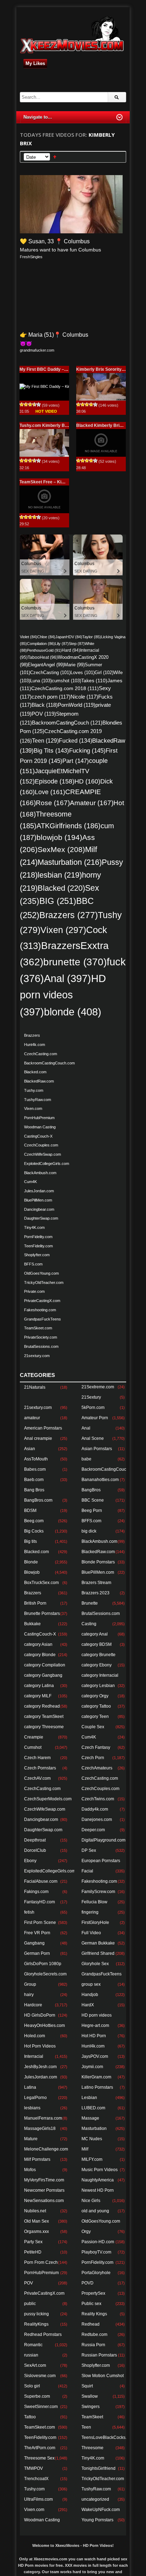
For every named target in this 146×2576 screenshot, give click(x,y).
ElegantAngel (46, 665)
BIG (58, 901)
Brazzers (69, 915)
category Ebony (97, 1665)
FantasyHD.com (40, 1902)
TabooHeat (43, 657)
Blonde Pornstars (98, 1562)
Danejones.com (97, 1820)
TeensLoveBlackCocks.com (108, 2437)
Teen (45, 741)
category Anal (95, 1634)
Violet (29, 637)
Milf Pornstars (37, 2159)
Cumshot (33, 1747)
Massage (90, 2118)
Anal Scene (93, 1438)
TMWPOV (33, 2468)
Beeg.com (34, 1521)
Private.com (34, 1291)
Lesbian (89, 2098)
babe (86, 1459)
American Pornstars (43, 1428)
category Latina (39, 1686)
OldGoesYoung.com (41, 1273)
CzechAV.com (37, 1778)
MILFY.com (92, 2159)
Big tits (30, 1541)
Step (77, 644)
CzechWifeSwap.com (43, 1154)
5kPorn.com (93, 1408)
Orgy (86, 2231)
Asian (30, 1449)
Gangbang (34, 1943)
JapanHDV (69, 637)
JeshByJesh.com (40, 2067)
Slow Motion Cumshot (103, 2376)
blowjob (59, 837)
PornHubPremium (39, 1118)
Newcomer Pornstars (44, 2190)
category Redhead (42, 1706)
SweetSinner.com (41, 2407)
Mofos (30, 2170)
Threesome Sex (39, 2458)
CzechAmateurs (97, 1768)
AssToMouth (36, 1459)
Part (76, 761)
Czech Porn (93, 1758)
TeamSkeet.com (38, 1328)
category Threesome (44, 1727)
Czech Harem (37, 1758)
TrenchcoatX (36, 2479)
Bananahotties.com (100, 1480)
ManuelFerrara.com (43, 2118)
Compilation (41, 644)
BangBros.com (38, 1500)
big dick (89, 1531)
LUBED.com (93, 2108)
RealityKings (36, 2324)
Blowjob (32, 1572)
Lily (62, 644)
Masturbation (70, 862)
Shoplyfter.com (37, 1255)
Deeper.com (93, 1830)
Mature (31, 2139)
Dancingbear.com (39, 1209)
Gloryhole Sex (95, 1964)
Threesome (92, 2448)
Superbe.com (37, 2396)
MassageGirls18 (40, 2128)
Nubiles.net (35, 2211)
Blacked (61, 888)
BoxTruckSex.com (41, 1583)
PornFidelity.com (38, 1237)
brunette (75, 962)
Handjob (90, 1995)
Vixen (63, 930)
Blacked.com (35, 1072)
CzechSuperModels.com (48, 1799)
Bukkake (32, 1624)
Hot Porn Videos (40, 2046)
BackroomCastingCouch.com (49, 1063)
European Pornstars (101, 1861)
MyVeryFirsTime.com (44, 2180)
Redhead (91, 2324)
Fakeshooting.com (40, 1310)
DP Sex (89, 1850)
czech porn (51, 697)
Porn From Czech (41, 2262)
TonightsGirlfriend (99, 2468)
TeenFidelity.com (38, 1246)
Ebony (30, 1861)
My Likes (35, 63)
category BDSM (97, 1644)
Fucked (75, 741)
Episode (55, 781)
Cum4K (30, 1182)
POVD (88, 2283)
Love (50, 792)
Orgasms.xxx (36, 2231)
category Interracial (100, 1675)
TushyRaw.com (38, 1100)
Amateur (92, 803)
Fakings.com (36, 1892)
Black (45, 705)
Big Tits (51, 751)
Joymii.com (92, 2067)
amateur (32, 1418)
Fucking (87, 751)
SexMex (61, 850)
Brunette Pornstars (42, 1614)
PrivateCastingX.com (42, 1301)
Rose (53, 803)
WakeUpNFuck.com (101, 2510)
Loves (83, 673)
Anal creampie (38, 1438)
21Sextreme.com (98, 1387)
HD (87, 781)
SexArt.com (35, 2365)
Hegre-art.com (95, 2025)
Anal (68, 978)
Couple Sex (93, 1727)
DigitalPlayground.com (103, 1840)
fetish (29, 1912)
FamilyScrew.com (98, 1892)
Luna (41, 681)
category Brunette (99, 1655)
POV (44, 714)
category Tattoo (96, 1706)
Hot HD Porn (94, 2036)
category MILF (38, 1696)
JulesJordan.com (39, 1191)
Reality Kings (94, 2314)
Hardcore (33, 2005)
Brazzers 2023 (96, 1593)
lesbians (32, 2108)
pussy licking (36, 2314)
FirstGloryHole (95, 1922)
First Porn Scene (40, 1922)
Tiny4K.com (34, 1227)
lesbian (60, 875)
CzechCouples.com (41, 1145)
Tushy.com (34, 1090)
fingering (90, 1912)
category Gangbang (43, 1675)
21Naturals (35, 1387)
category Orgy (95, 1696)
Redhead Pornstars (43, 2334)
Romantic (33, 2345)
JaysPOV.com (95, 2056)
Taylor (92, 637)
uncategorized (95, 2499)
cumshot (66, 681)
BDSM (30, 1511)
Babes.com (35, 1469)
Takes (94, 680)
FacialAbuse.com (41, 1881)
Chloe (46, 637)
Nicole (84, 697)
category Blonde (40, 1655)
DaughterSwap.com (41, 1218)
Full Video (91, 1933)
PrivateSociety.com (41, 1337)
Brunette (90, 1603)
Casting (89, 1624)
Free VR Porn (37, 1933)
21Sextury (91, 1397)
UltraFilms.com (38, 2499)
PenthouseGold (44, 650)
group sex (91, 1984)
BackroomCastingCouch (67, 723)
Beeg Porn (92, 1511)
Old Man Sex (36, 2221)
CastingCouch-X (38, 1136)
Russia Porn (93, 2345)
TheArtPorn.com (40, 2448)
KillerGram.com (96, 2077)
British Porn (35, 1603)
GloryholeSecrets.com (45, 1974)
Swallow (90, 2396)
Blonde (31, 1562)
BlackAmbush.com (40, 1173)
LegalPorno (35, 2098)
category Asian (38, 1644)
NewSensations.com (44, 2201)
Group (30, 1984)
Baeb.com (34, 1480)
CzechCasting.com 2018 (65, 688)
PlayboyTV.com (96, 2252)
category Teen (95, 1717)
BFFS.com (33, 1264)
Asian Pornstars (97, 1449)
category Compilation (45, 1665)
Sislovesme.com (40, 2376)
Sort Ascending (55, 157)
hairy (29, 1995)
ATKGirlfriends (69, 826)
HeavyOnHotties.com (44, 2025)
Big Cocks (34, 1531)
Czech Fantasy (96, 1747)
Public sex (91, 2304)
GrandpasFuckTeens (43, 1319)
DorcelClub (35, 1850)
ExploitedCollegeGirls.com (47, 1164)
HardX (88, 2005)
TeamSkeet (92, 2417)
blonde (73, 1012)
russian (31, 2355)
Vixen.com (33, 1108)
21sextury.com (37, 1356)
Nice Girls (91, 2201)
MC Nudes (92, 2139)
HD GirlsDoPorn (40, 2015)
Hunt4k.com (35, 1045)
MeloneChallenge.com (46, 2149)
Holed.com (35, 2036)
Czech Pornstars (40, 1768)
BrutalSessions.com (41, 1346)
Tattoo (30, 2417)
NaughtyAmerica (98, 2180)
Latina (30, 2087)
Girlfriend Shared (98, 1953)
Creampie (34, 1737)
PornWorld (77, 705)
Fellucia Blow (94, 1902)
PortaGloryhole (96, 2273)
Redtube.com (94, 2334)
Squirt (87, 2386)
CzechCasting (50, 673)
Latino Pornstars (97, 2087)
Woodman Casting (40, 1127)
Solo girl (32, 2386)
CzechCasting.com (41, 1054)
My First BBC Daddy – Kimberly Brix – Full (62, 369)
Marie (74, 665)
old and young (95, 2211)
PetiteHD (33, 2252)
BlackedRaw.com (39, 1081)
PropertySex (93, 2293)
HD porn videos (63, 995)
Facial (87, 1871)
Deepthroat (35, 1840)
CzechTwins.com (98, 1799)
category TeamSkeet (44, 1717)
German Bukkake (98, 1943)
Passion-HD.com (98, 2242)
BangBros (91, 1490)
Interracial (34, 2056)
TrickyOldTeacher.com (44, 1282)
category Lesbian (98, 1686)
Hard (71, 650)
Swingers (91, 2407)
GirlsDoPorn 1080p (43, 1964)
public (30, 2304)
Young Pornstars (97, 2520)
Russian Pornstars (99, 2355)
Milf (85, 2149)
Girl (104, 673)
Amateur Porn (95, 1418)
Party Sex (33, 2242)
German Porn (37, 1953)
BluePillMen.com (38, 1200)
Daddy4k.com (95, 1809)
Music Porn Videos (100, 2170)
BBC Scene (93, 1500)
